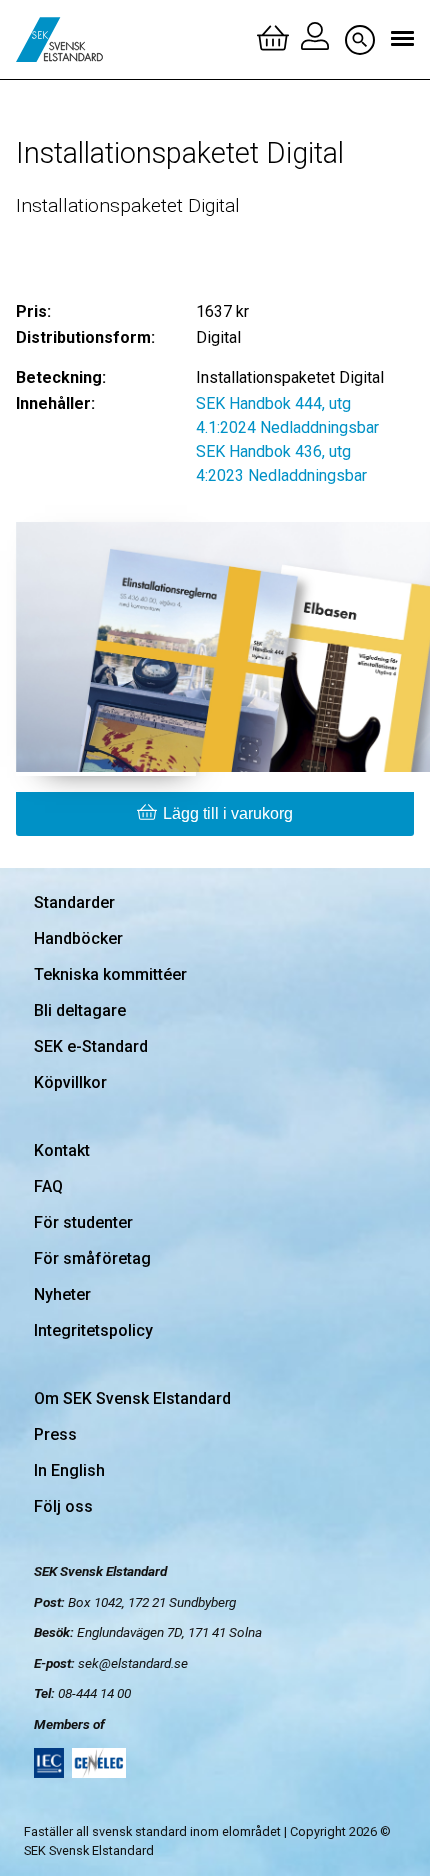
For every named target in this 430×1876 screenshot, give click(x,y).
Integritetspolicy (93, 1330)
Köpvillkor (70, 1082)
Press (55, 1434)
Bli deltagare (80, 1010)
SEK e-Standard (91, 1046)
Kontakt (62, 1150)
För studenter (83, 1222)
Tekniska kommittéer (110, 974)
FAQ (48, 1186)
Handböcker (78, 938)
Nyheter (62, 1294)
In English (69, 1470)
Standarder (74, 902)
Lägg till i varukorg (228, 813)
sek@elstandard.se (133, 1663)
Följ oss (63, 1506)
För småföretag (92, 1258)
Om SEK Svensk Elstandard (132, 1398)
